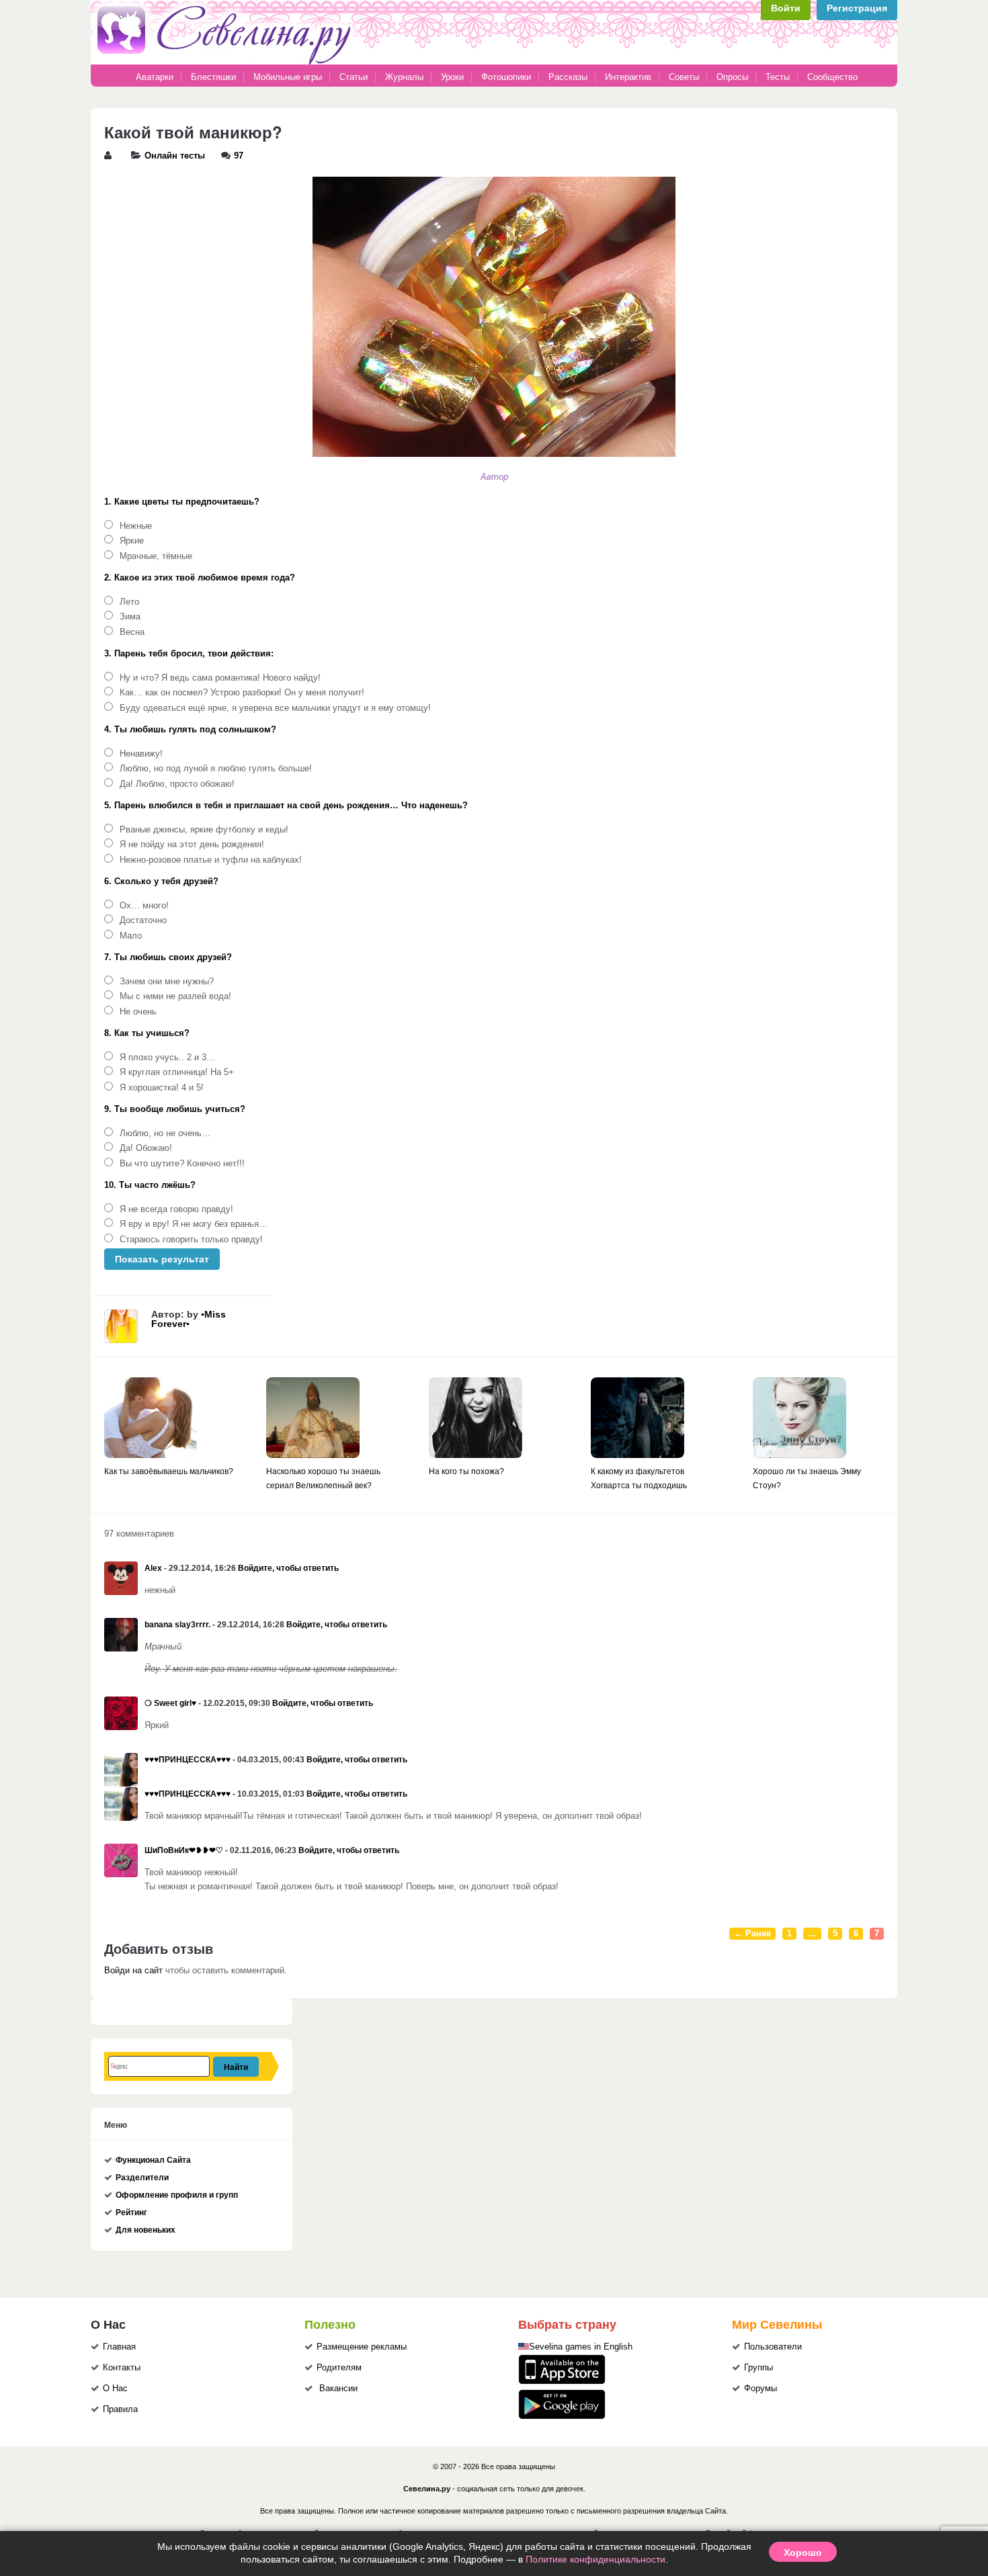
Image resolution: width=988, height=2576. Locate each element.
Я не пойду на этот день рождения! (192, 845)
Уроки (452, 77)
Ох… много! (144, 906)
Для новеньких (146, 2230)
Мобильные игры (288, 77)
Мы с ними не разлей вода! (175, 996)
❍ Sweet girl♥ (170, 1703)
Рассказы (569, 77)
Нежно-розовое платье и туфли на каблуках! (211, 860)
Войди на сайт (133, 1971)
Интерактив (628, 77)
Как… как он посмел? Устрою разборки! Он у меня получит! (242, 693)
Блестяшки (213, 77)
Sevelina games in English (581, 2347)
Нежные (136, 526)
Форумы (760, 2389)
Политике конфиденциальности (595, 2559)
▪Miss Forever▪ (189, 1319)
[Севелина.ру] (227, 62)
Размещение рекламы (362, 2347)
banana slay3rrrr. (177, 1625)
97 (239, 156)
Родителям (339, 2368)
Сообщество (832, 77)
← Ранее (752, 1934)
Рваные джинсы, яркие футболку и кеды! (204, 830)
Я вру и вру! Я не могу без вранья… (194, 1224)
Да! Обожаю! (146, 1148)
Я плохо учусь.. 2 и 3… (167, 1058)
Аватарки (155, 77)
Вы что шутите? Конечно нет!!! (182, 1164)
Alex (153, 1568)
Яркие (132, 541)
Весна (132, 632)
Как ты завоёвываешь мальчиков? (169, 1471)
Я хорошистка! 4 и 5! (162, 1088)
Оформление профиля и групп (177, 2195)
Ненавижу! (141, 754)
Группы (758, 2368)
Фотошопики (506, 77)
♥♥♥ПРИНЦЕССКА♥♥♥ (188, 1760)
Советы (684, 77)
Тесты (778, 77)
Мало (131, 936)
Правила (120, 2409)
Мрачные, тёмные (156, 556)
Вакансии (338, 2389)
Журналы (404, 77)
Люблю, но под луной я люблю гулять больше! (216, 769)
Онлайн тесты (175, 156)
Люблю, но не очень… (165, 1133)
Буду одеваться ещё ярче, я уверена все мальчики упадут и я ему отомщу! (275, 708)
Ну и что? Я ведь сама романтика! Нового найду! (220, 678)
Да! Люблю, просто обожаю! (177, 784)
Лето (129, 602)
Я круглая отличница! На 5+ (177, 1072)
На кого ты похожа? (466, 1471)
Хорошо (803, 2552)
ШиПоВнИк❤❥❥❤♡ (184, 1850)
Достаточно (143, 920)
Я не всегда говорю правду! (176, 1209)
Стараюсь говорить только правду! (191, 1240)
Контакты (122, 2368)
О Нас (115, 2389)
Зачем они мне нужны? (167, 982)
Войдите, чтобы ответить (288, 1568)
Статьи (354, 77)
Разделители (142, 2178)
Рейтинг (131, 2213)
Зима (130, 617)
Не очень (138, 1012)
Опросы (732, 77)
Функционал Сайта (153, 2160)
